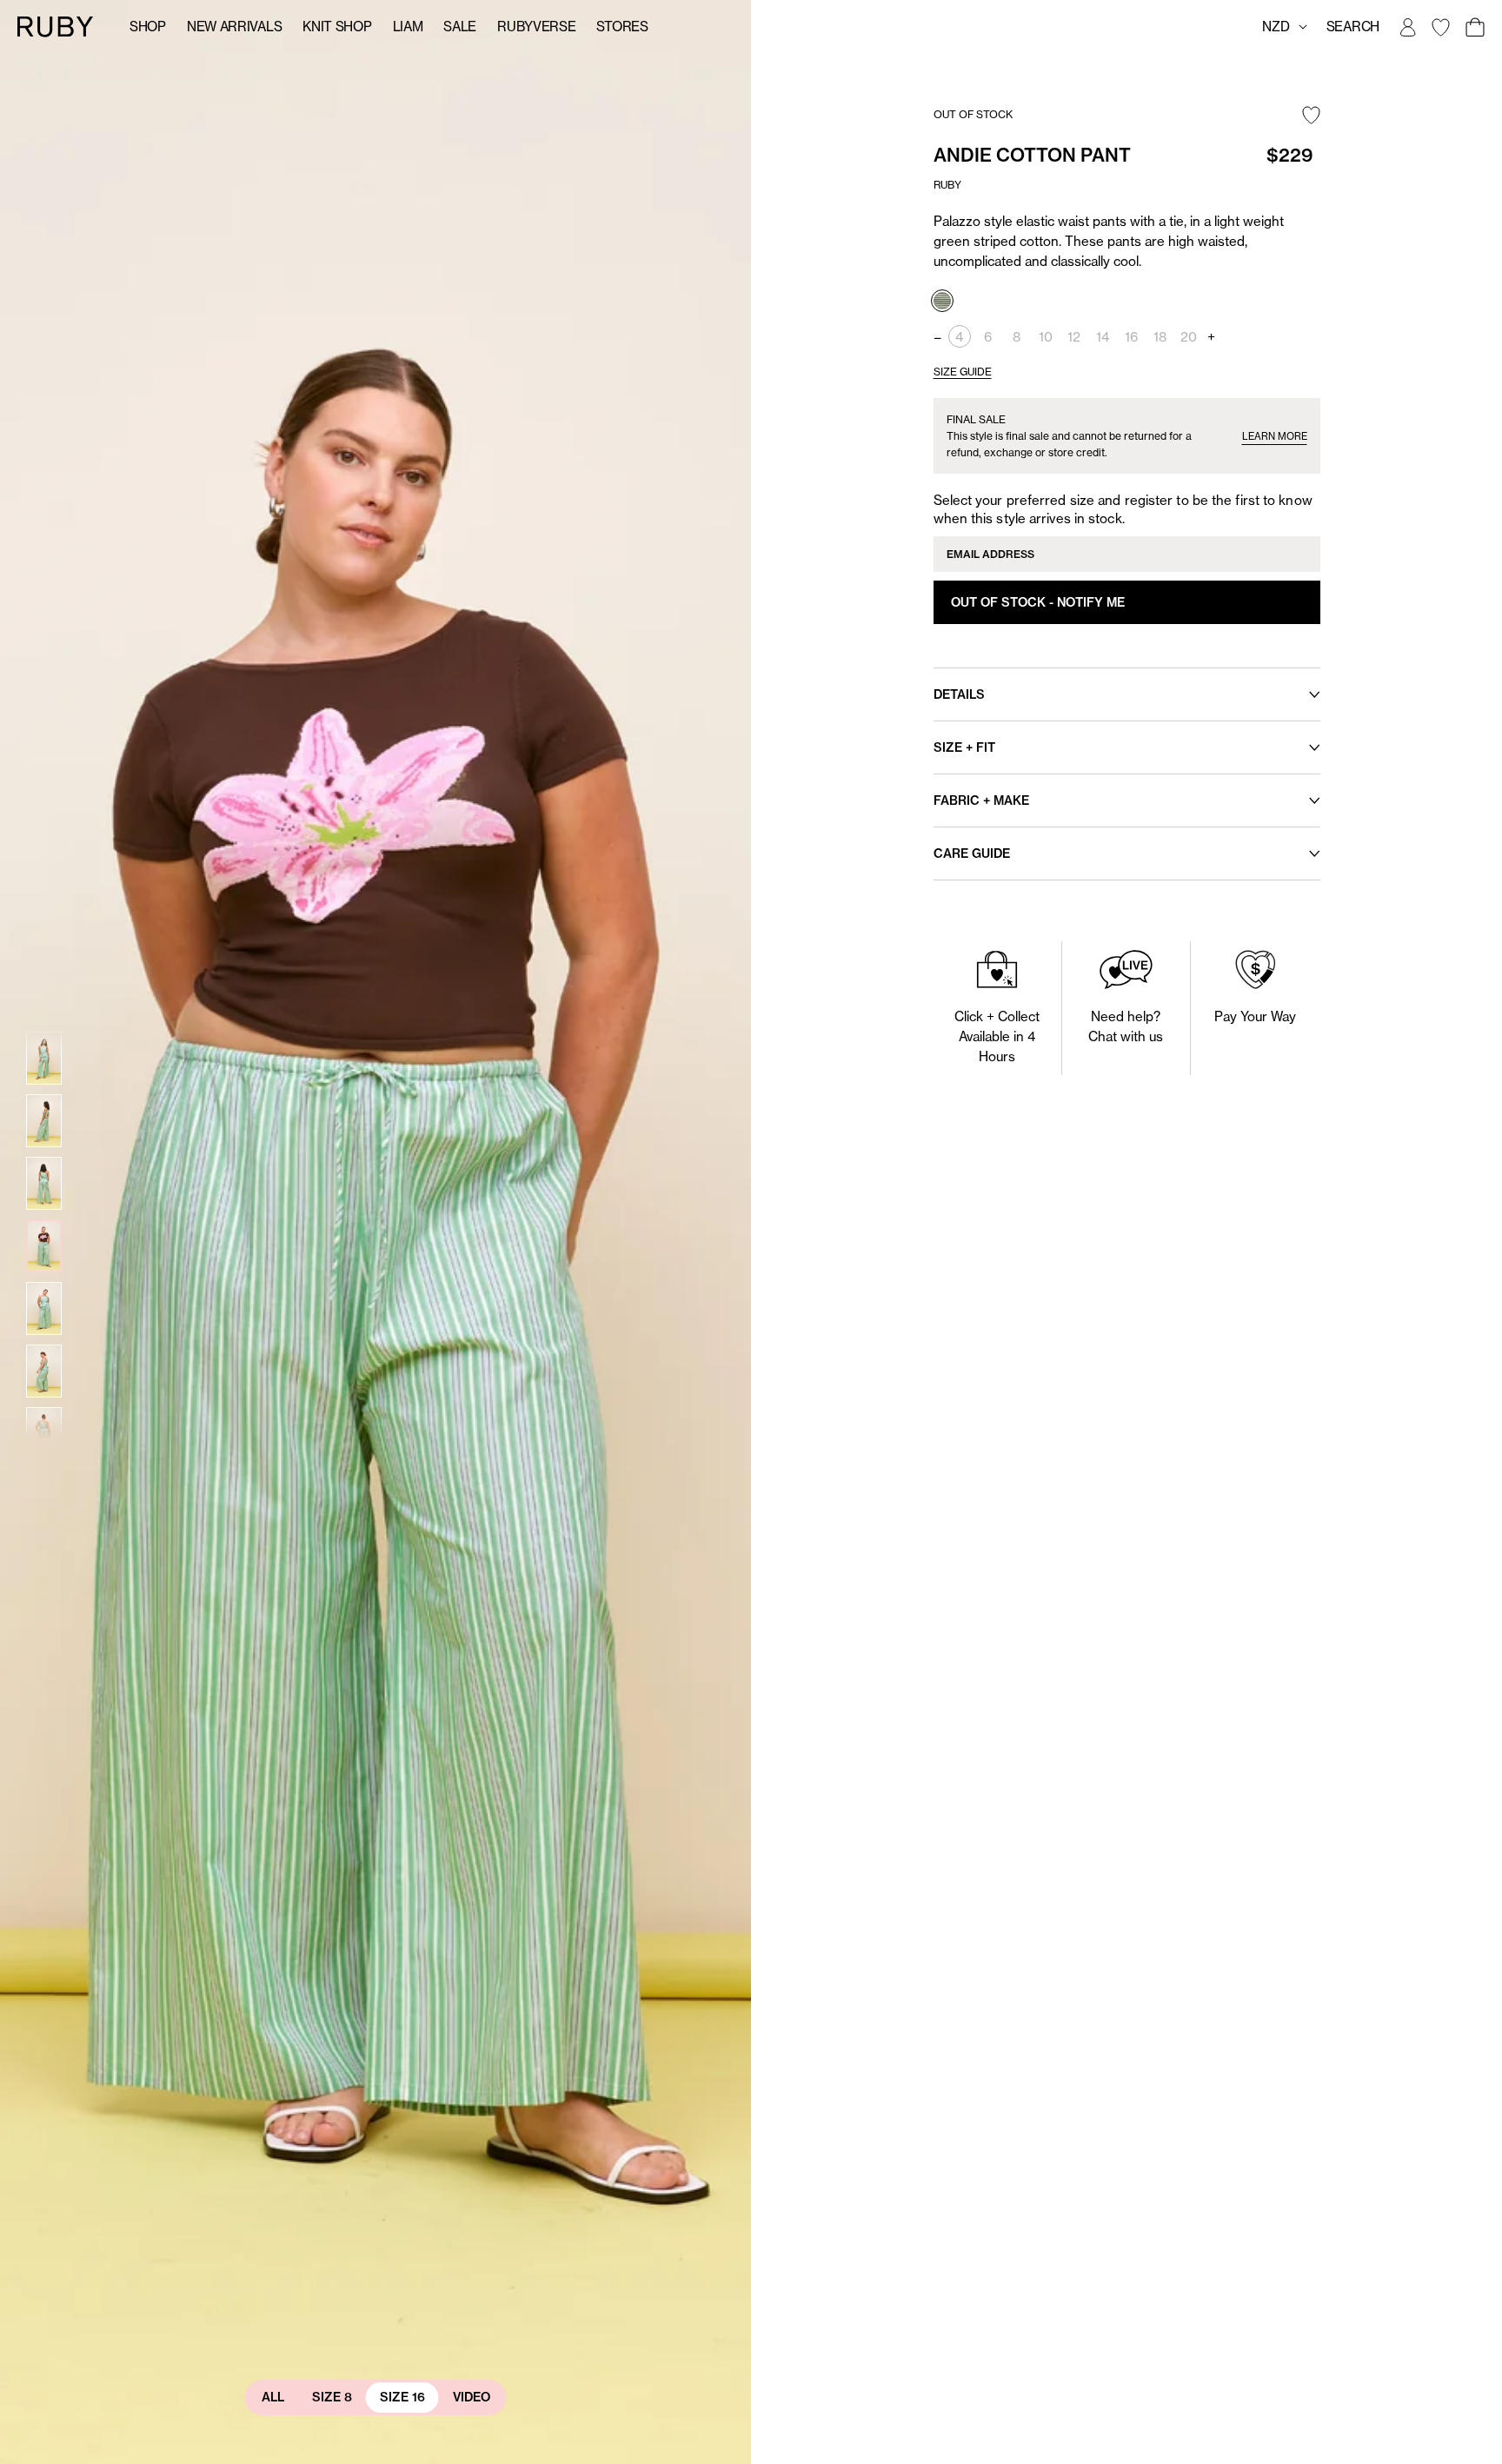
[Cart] (1474, 27)
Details (959, 694)
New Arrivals (234, 27)
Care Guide (972, 853)
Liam (408, 27)
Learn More (1275, 436)
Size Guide (963, 372)
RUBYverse (536, 27)
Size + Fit (964, 747)
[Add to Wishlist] (1311, 116)
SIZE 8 (332, 2397)
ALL (273, 2397)
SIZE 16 (402, 2397)
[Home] (56, 26)
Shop (148, 27)
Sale (460, 27)
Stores (622, 27)
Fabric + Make (981, 800)
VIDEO (472, 2397)
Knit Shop (337, 27)
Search (1353, 27)
